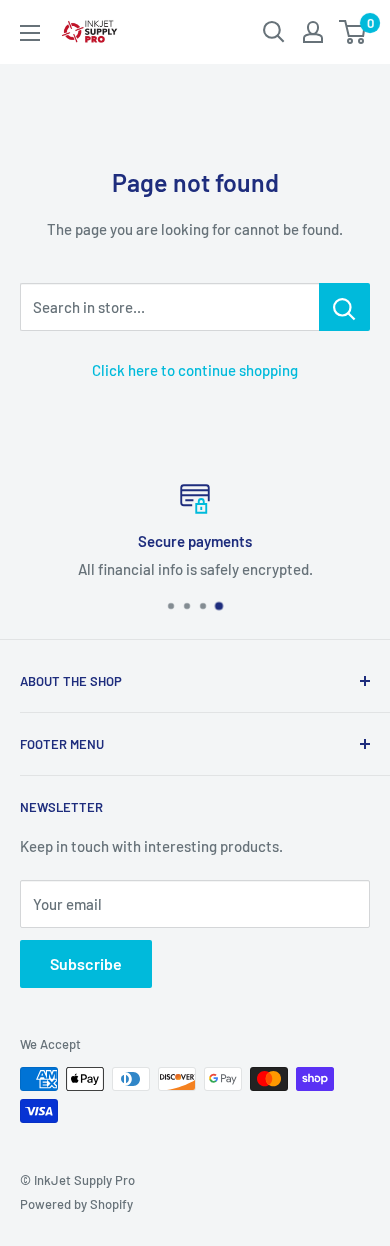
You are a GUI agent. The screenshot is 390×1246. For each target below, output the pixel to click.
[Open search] (274, 32)
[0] (353, 32)
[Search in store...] (344, 307)
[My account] (313, 32)
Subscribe (86, 963)
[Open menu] (30, 33)
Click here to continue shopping (195, 370)
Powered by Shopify (76, 1204)
